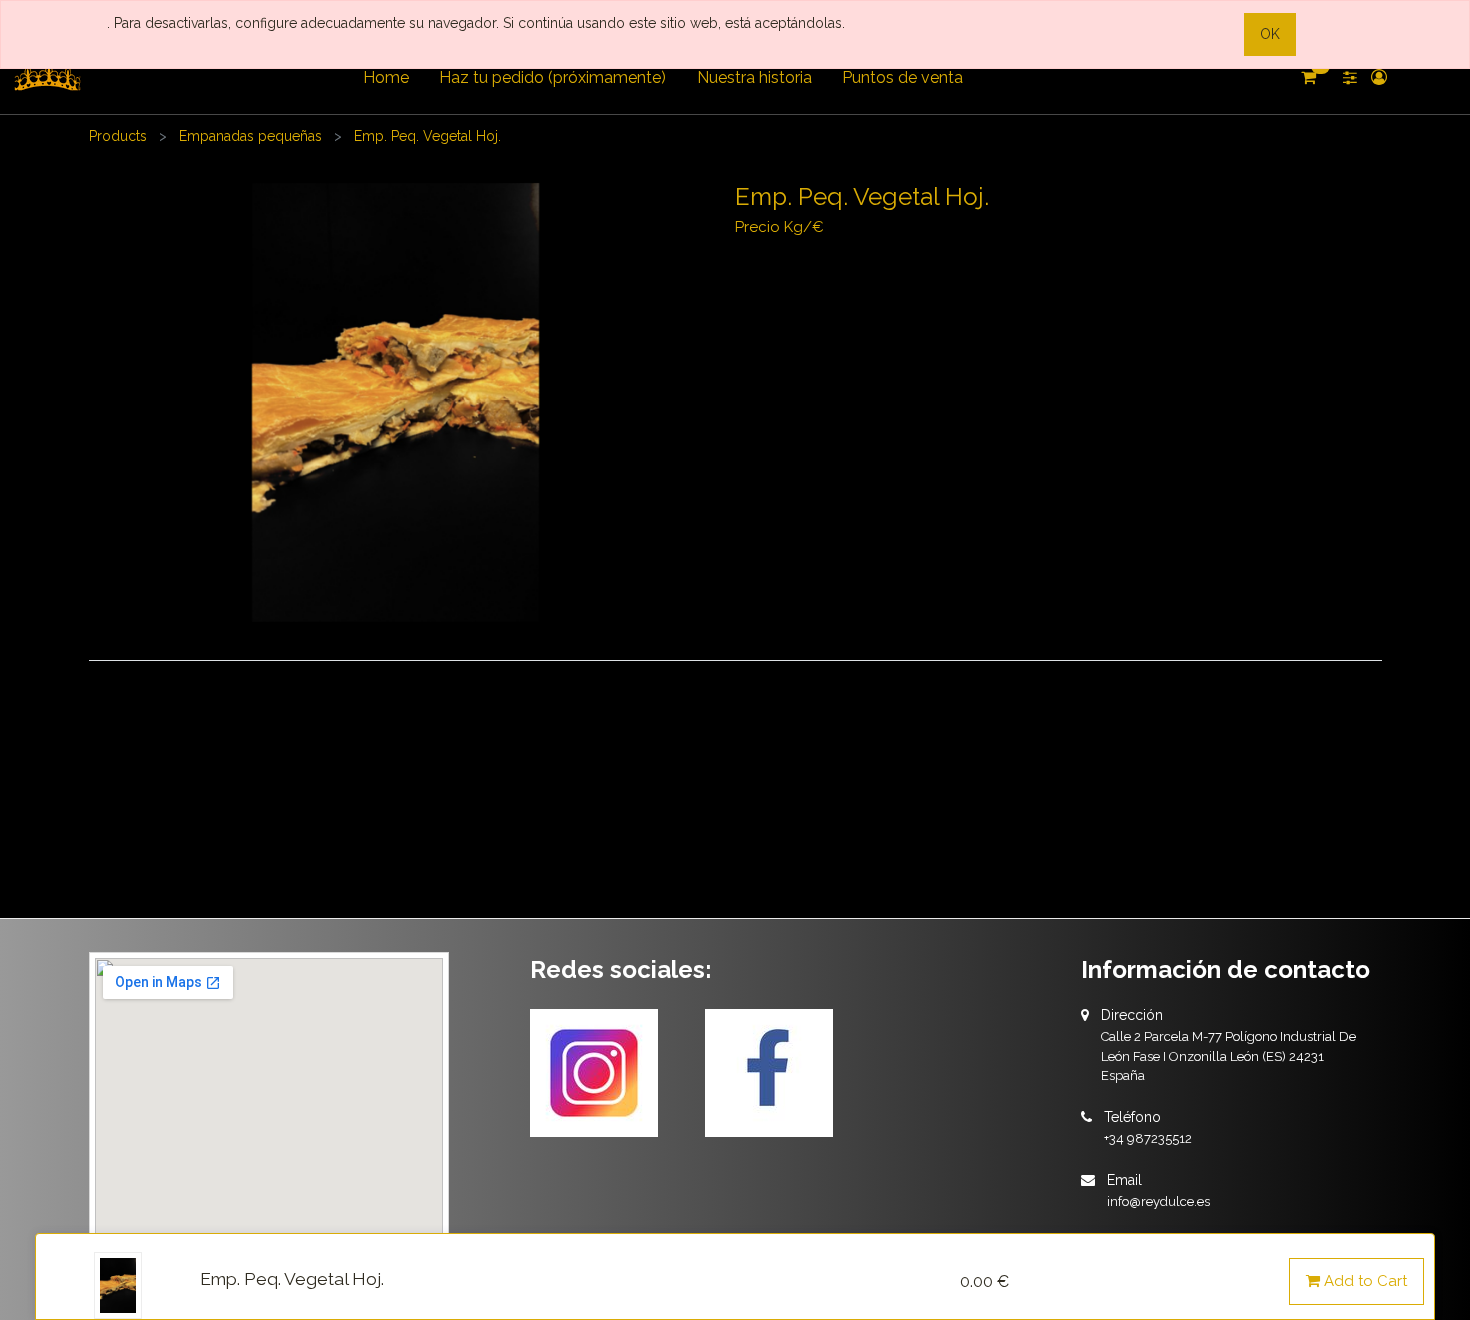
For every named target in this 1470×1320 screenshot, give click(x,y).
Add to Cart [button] (1363, 1281)
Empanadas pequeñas (250, 136)
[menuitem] (386, 78)
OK (1270, 34)
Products (118, 136)
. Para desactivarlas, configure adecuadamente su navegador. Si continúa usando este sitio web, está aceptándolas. (476, 23)
